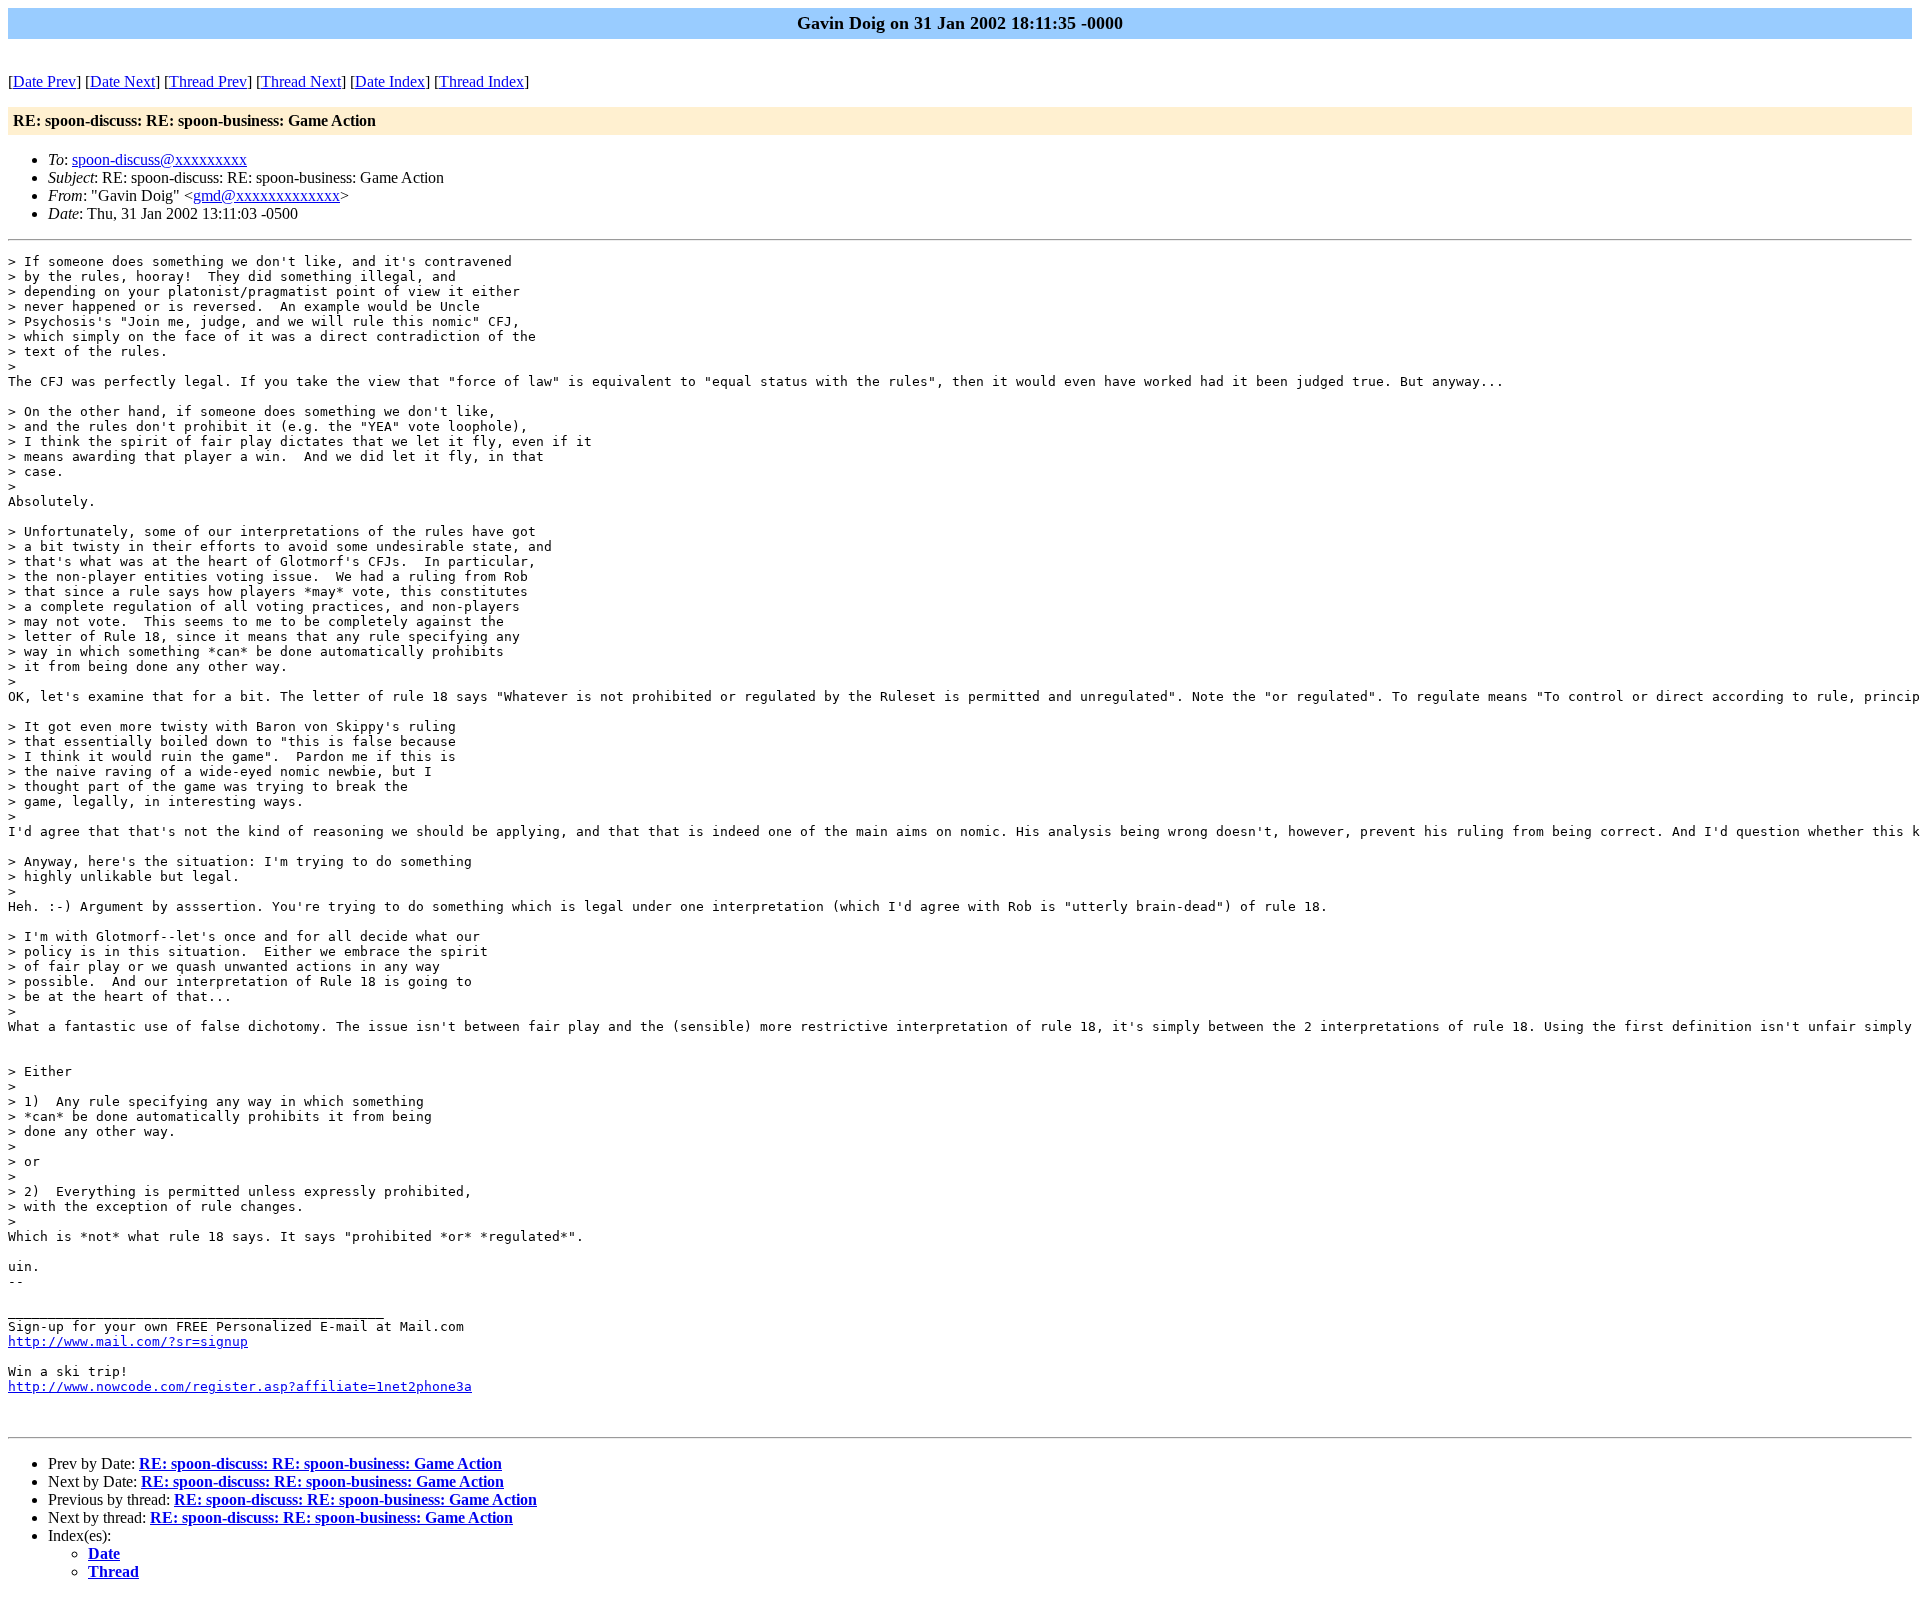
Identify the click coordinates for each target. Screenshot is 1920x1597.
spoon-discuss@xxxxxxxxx (159, 159)
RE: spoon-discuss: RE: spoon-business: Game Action (320, 1463)
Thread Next (301, 81)
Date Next (122, 81)
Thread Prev (208, 81)
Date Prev (44, 81)
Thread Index (481, 81)
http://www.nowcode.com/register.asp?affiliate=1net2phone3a (240, 1386)
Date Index (390, 81)
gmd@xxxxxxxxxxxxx (266, 195)
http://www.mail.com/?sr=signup (128, 1341)
